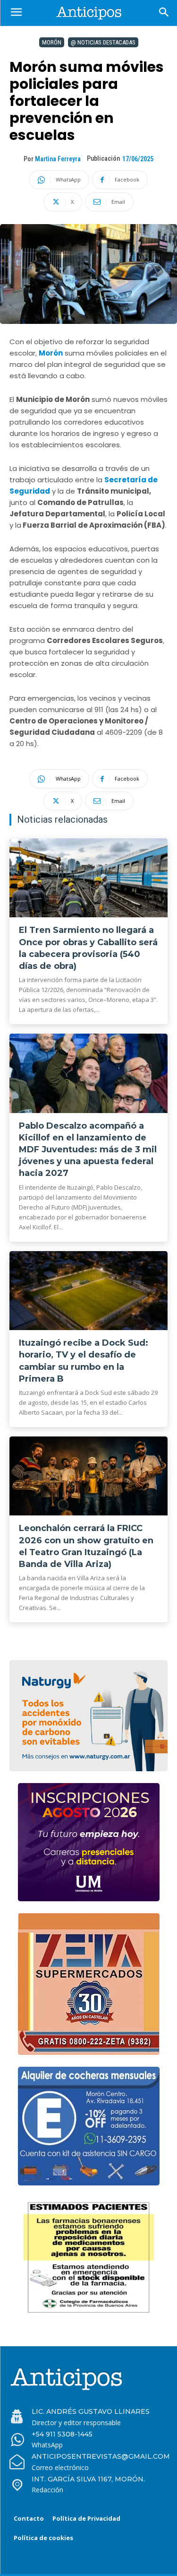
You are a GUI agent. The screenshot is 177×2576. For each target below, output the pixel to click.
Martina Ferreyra (58, 159)
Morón (52, 42)
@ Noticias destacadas (103, 42)
